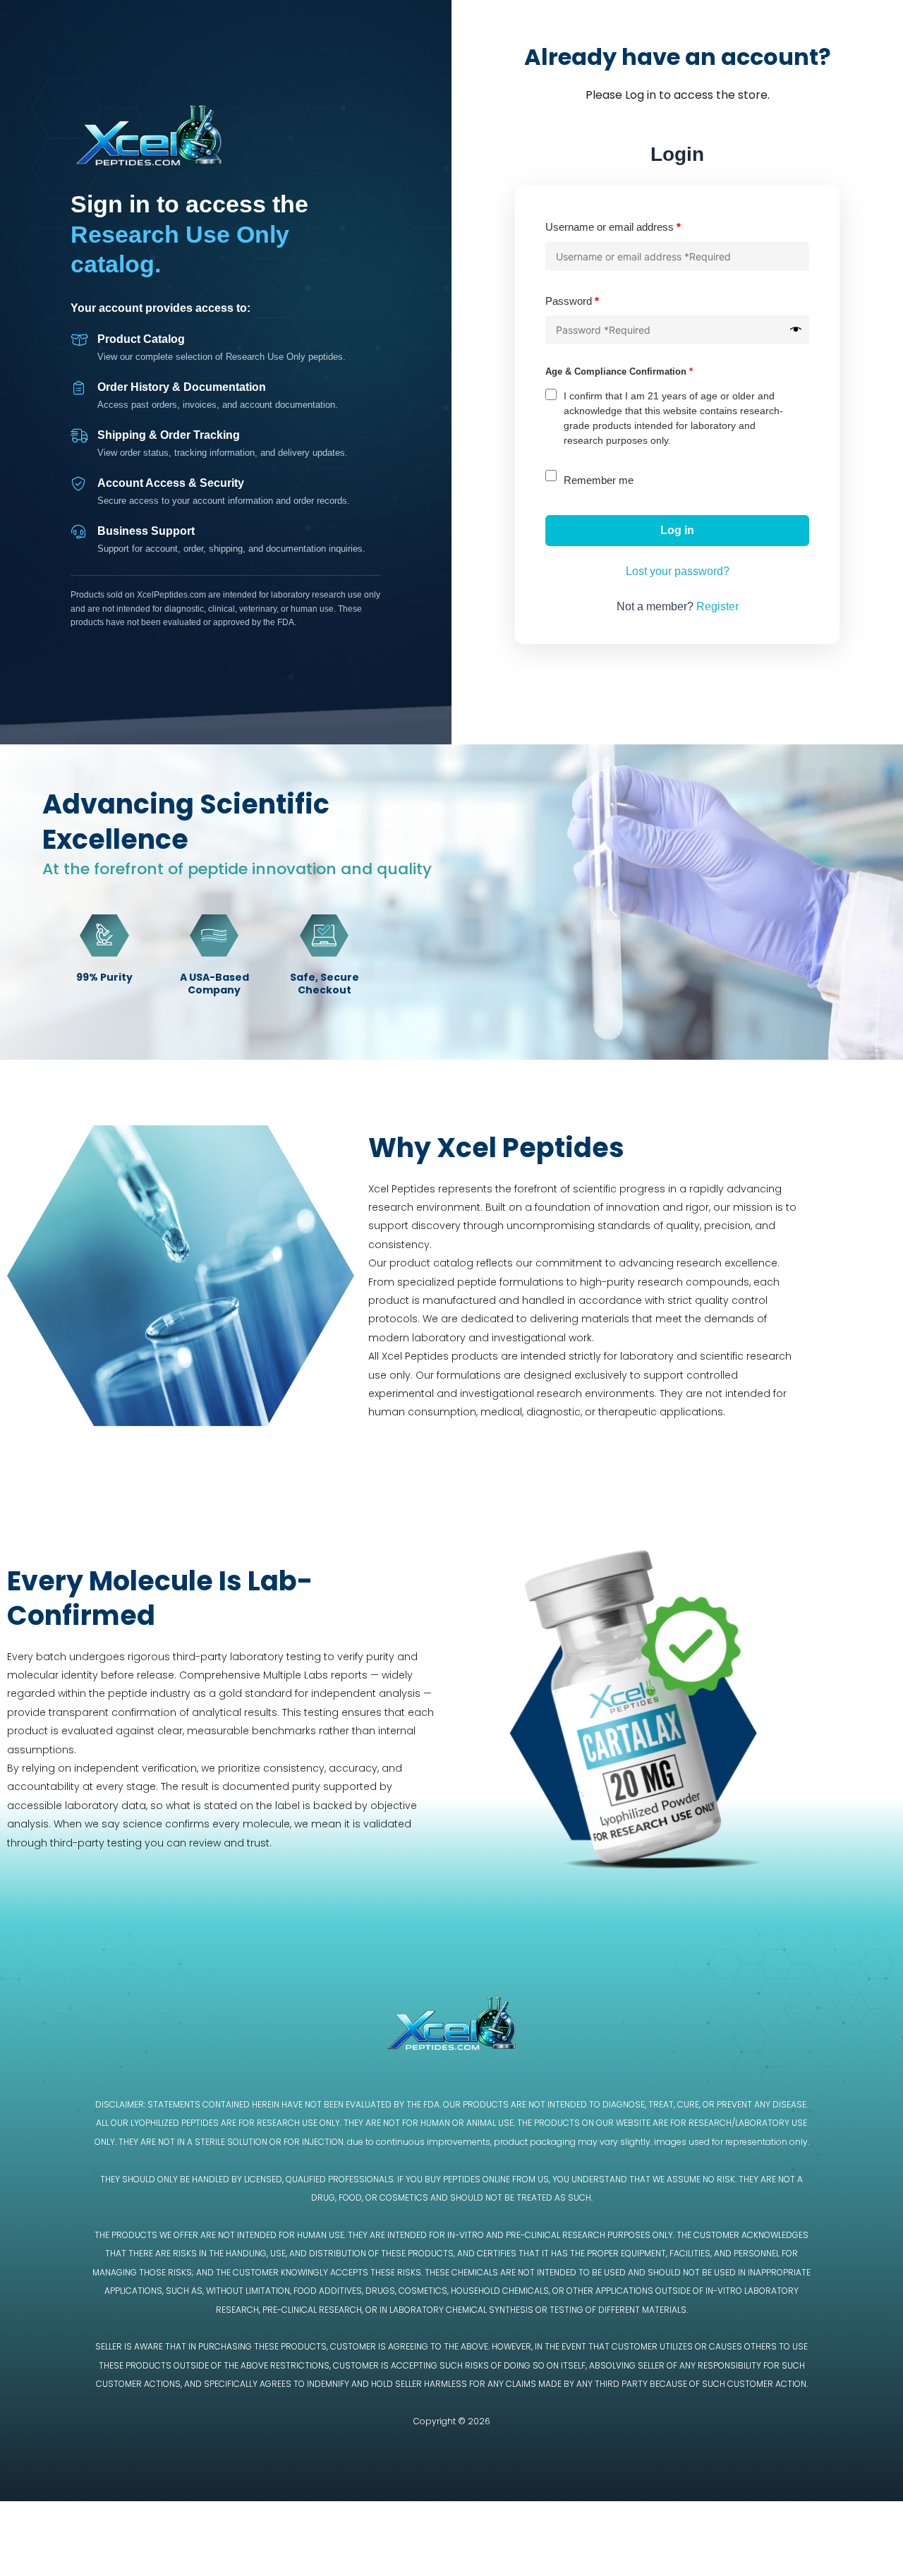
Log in (677, 530)
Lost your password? (678, 571)
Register (717, 606)
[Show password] (796, 330)
